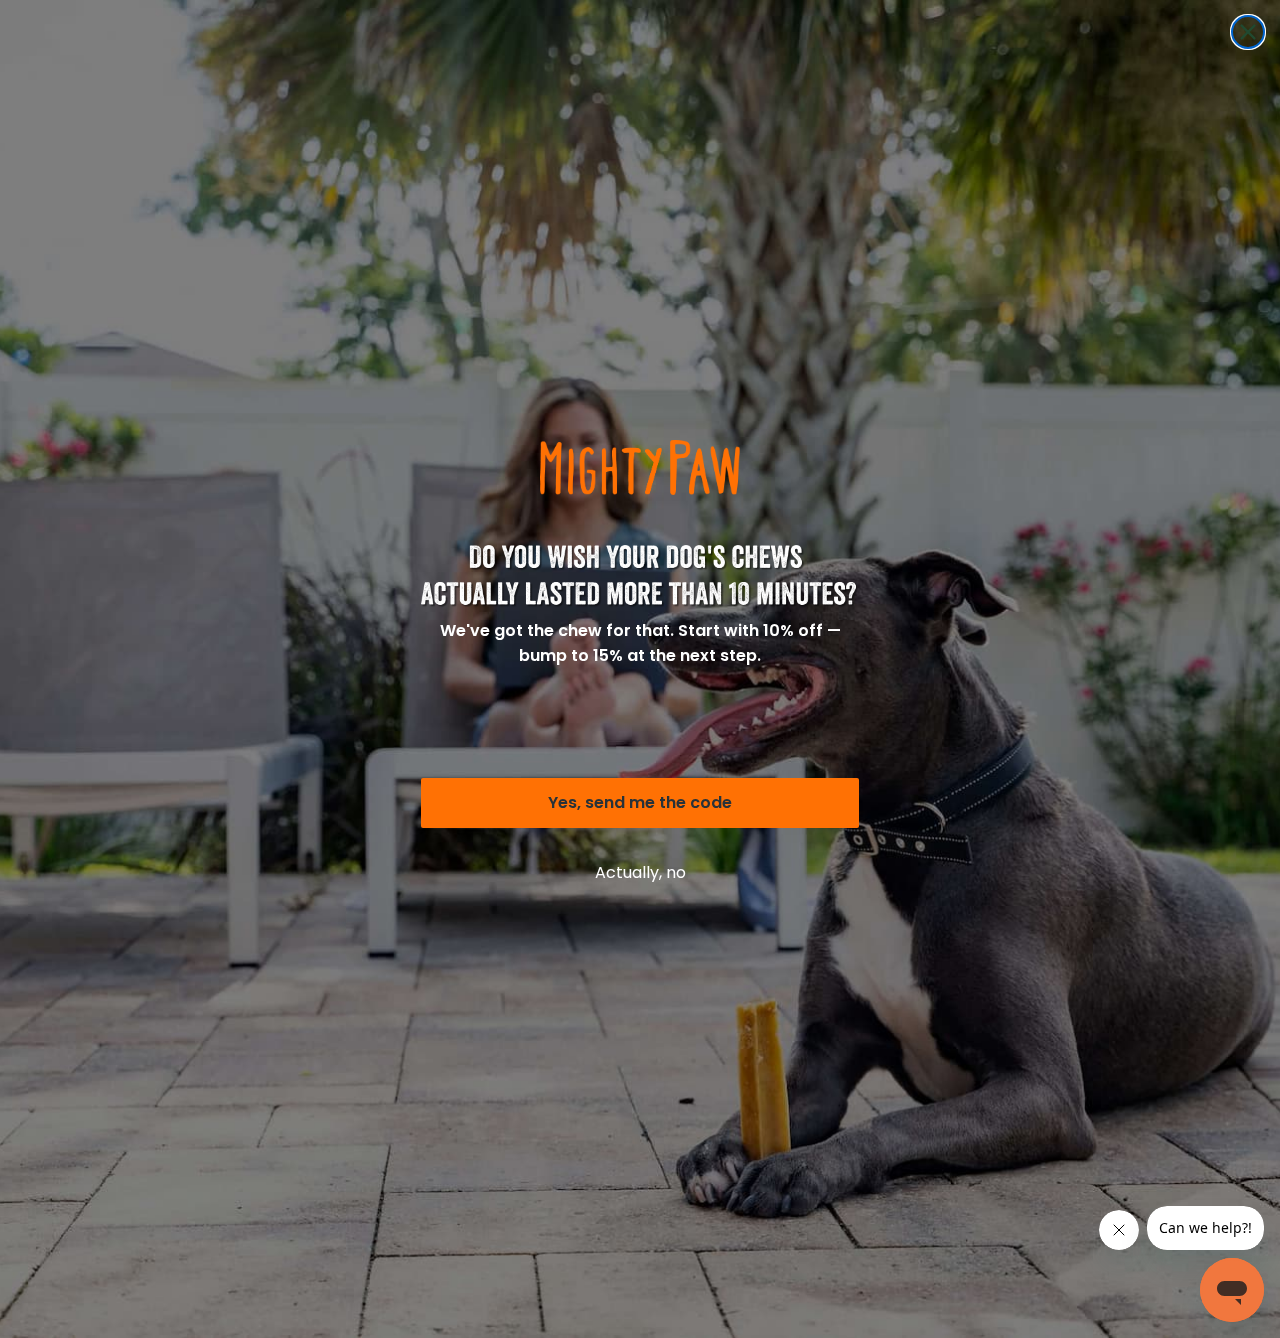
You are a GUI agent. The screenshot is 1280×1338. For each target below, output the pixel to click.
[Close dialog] (1248, 32)
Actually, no (640, 872)
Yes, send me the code (640, 802)
